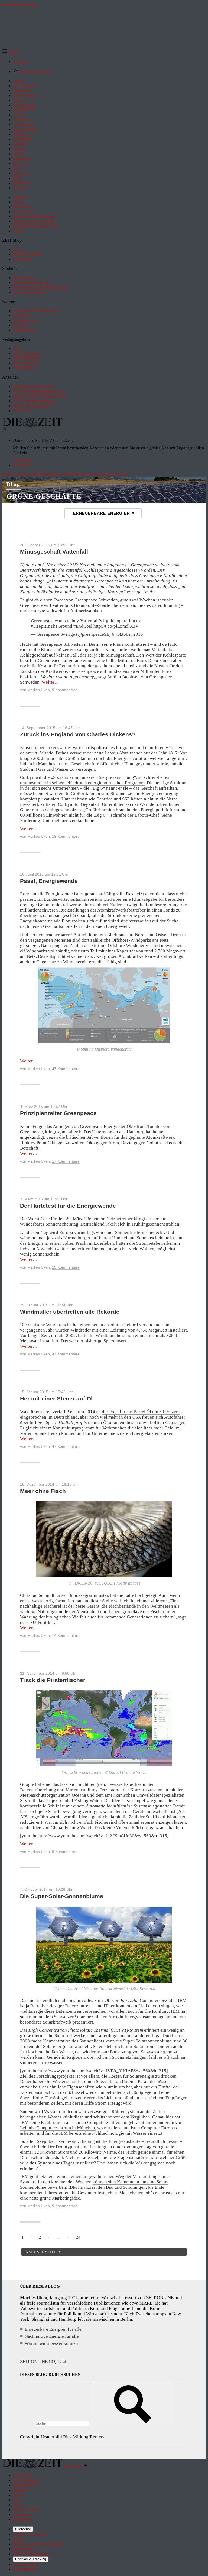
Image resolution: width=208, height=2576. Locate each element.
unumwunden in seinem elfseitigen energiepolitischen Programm (82, 783)
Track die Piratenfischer (53, 1680)
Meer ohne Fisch (43, 1491)
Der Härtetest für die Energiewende (68, 1206)
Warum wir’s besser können (51, 2343)
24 (78, 2237)
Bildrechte (23, 2529)
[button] (10, 52)
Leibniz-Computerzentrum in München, (58, 2128)
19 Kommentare (66, 836)
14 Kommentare (66, 1635)
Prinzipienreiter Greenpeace (58, 1113)
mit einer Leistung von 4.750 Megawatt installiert (139, 1330)
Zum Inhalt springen (19, 4)
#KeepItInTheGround (52, 626)
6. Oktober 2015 (127, 634)
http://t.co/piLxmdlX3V (116, 626)
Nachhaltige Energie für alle (52, 2336)
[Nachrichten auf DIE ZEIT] (32, 425)
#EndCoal (83, 626)
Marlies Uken (39, 690)
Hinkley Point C (35, 1143)
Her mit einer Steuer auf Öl (56, 1398)
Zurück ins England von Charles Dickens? (78, 734)
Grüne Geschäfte (44, 496)
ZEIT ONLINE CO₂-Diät (43, 2361)
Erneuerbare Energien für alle (53, 2329)
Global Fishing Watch (80, 1801)
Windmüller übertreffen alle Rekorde (70, 1312)
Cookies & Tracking (31, 2559)
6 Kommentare (65, 1852)
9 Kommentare (65, 690)
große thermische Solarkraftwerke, (54, 2036)
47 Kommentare (66, 1069)
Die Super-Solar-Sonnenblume (62, 1896)
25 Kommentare (66, 1267)
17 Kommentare (66, 1161)
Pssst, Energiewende (49, 881)
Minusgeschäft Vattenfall (54, 552)
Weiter (50, 682)
